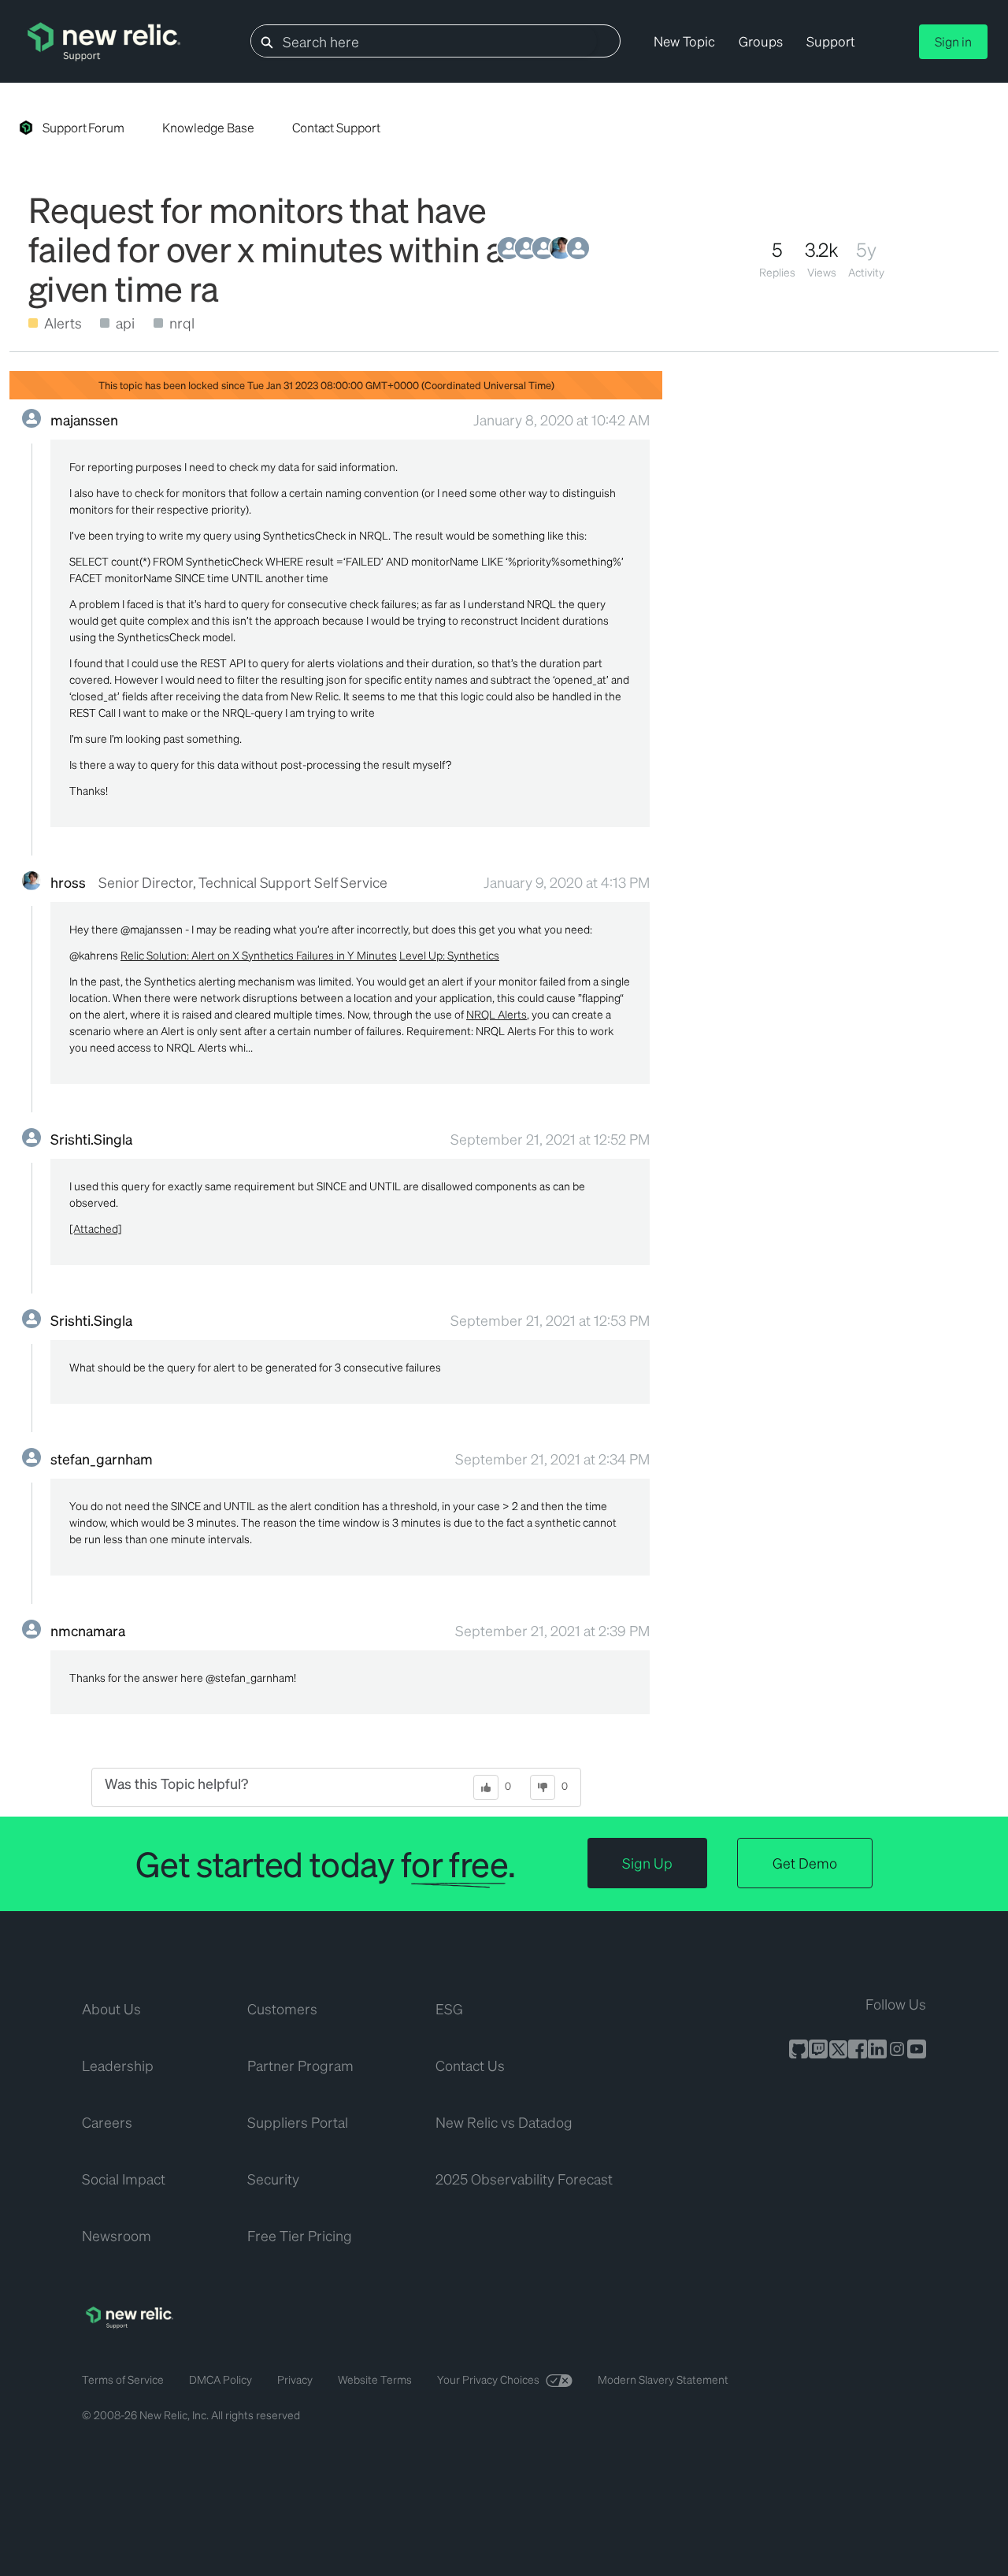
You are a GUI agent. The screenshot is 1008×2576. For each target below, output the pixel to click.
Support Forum (83, 127)
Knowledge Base (208, 127)
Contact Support (336, 127)
